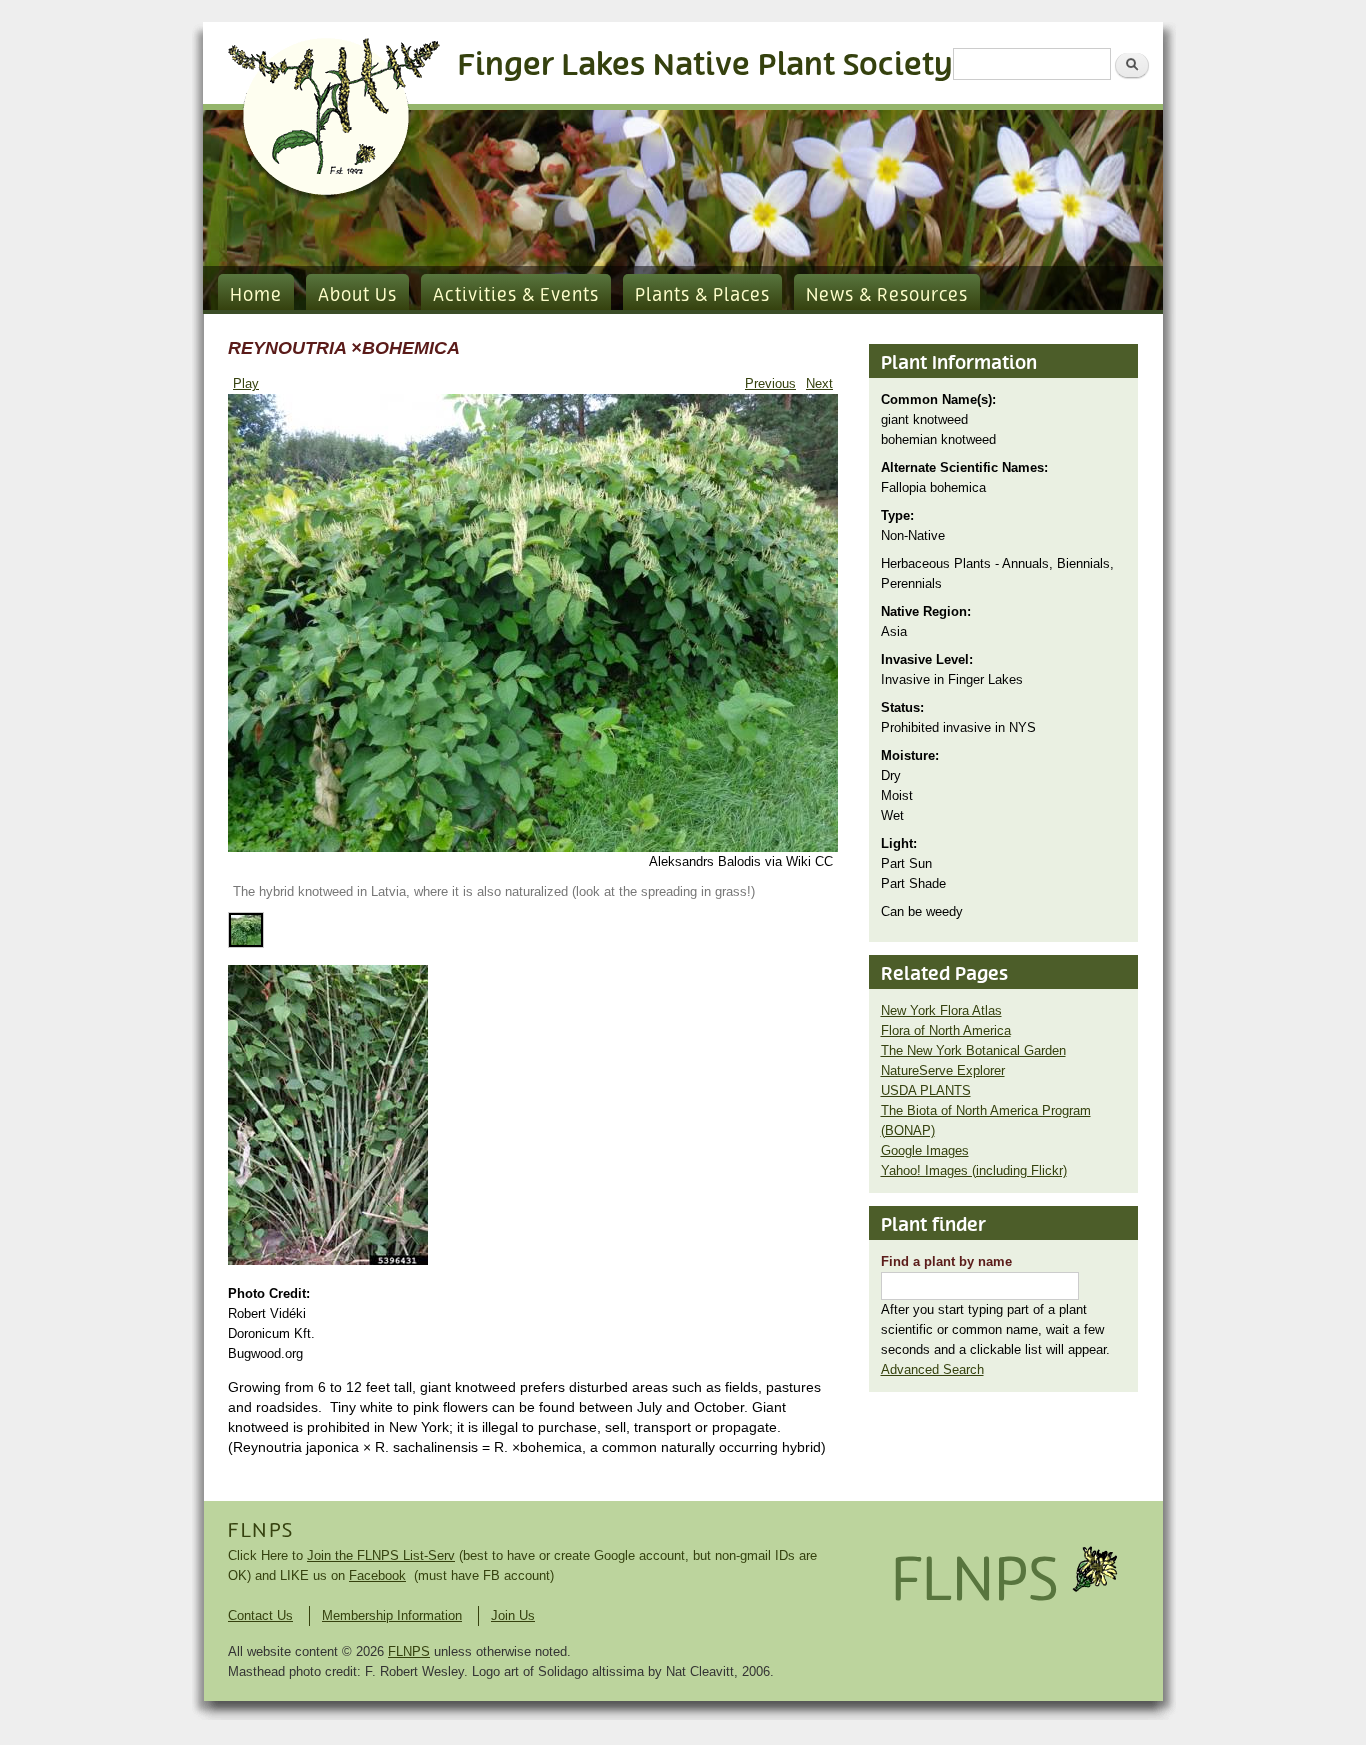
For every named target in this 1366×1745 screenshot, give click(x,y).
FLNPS (261, 1531)
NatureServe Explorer (943, 1070)
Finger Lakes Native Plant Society (705, 65)
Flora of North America (946, 1030)
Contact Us (260, 1615)
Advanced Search (932, 1369)
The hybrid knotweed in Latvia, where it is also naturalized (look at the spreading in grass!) (494, 891)
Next (819, 383)
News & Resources (887, 296)
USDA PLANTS (926, 1090)
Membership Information (392, 1615)
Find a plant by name (946, 1261)
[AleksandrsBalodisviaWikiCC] (533, 847)
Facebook (377, 1575)
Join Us (513, 1615)
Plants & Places (702, 296)
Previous (770, 383)
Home (256, 296)
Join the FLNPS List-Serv (381, 1555)
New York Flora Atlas (941, 1010)
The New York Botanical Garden (973, 1050)
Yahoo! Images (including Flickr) (974, 1170)
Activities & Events (516, 296)
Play (246, 383)
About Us (357, 296)
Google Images (925, 1150)
